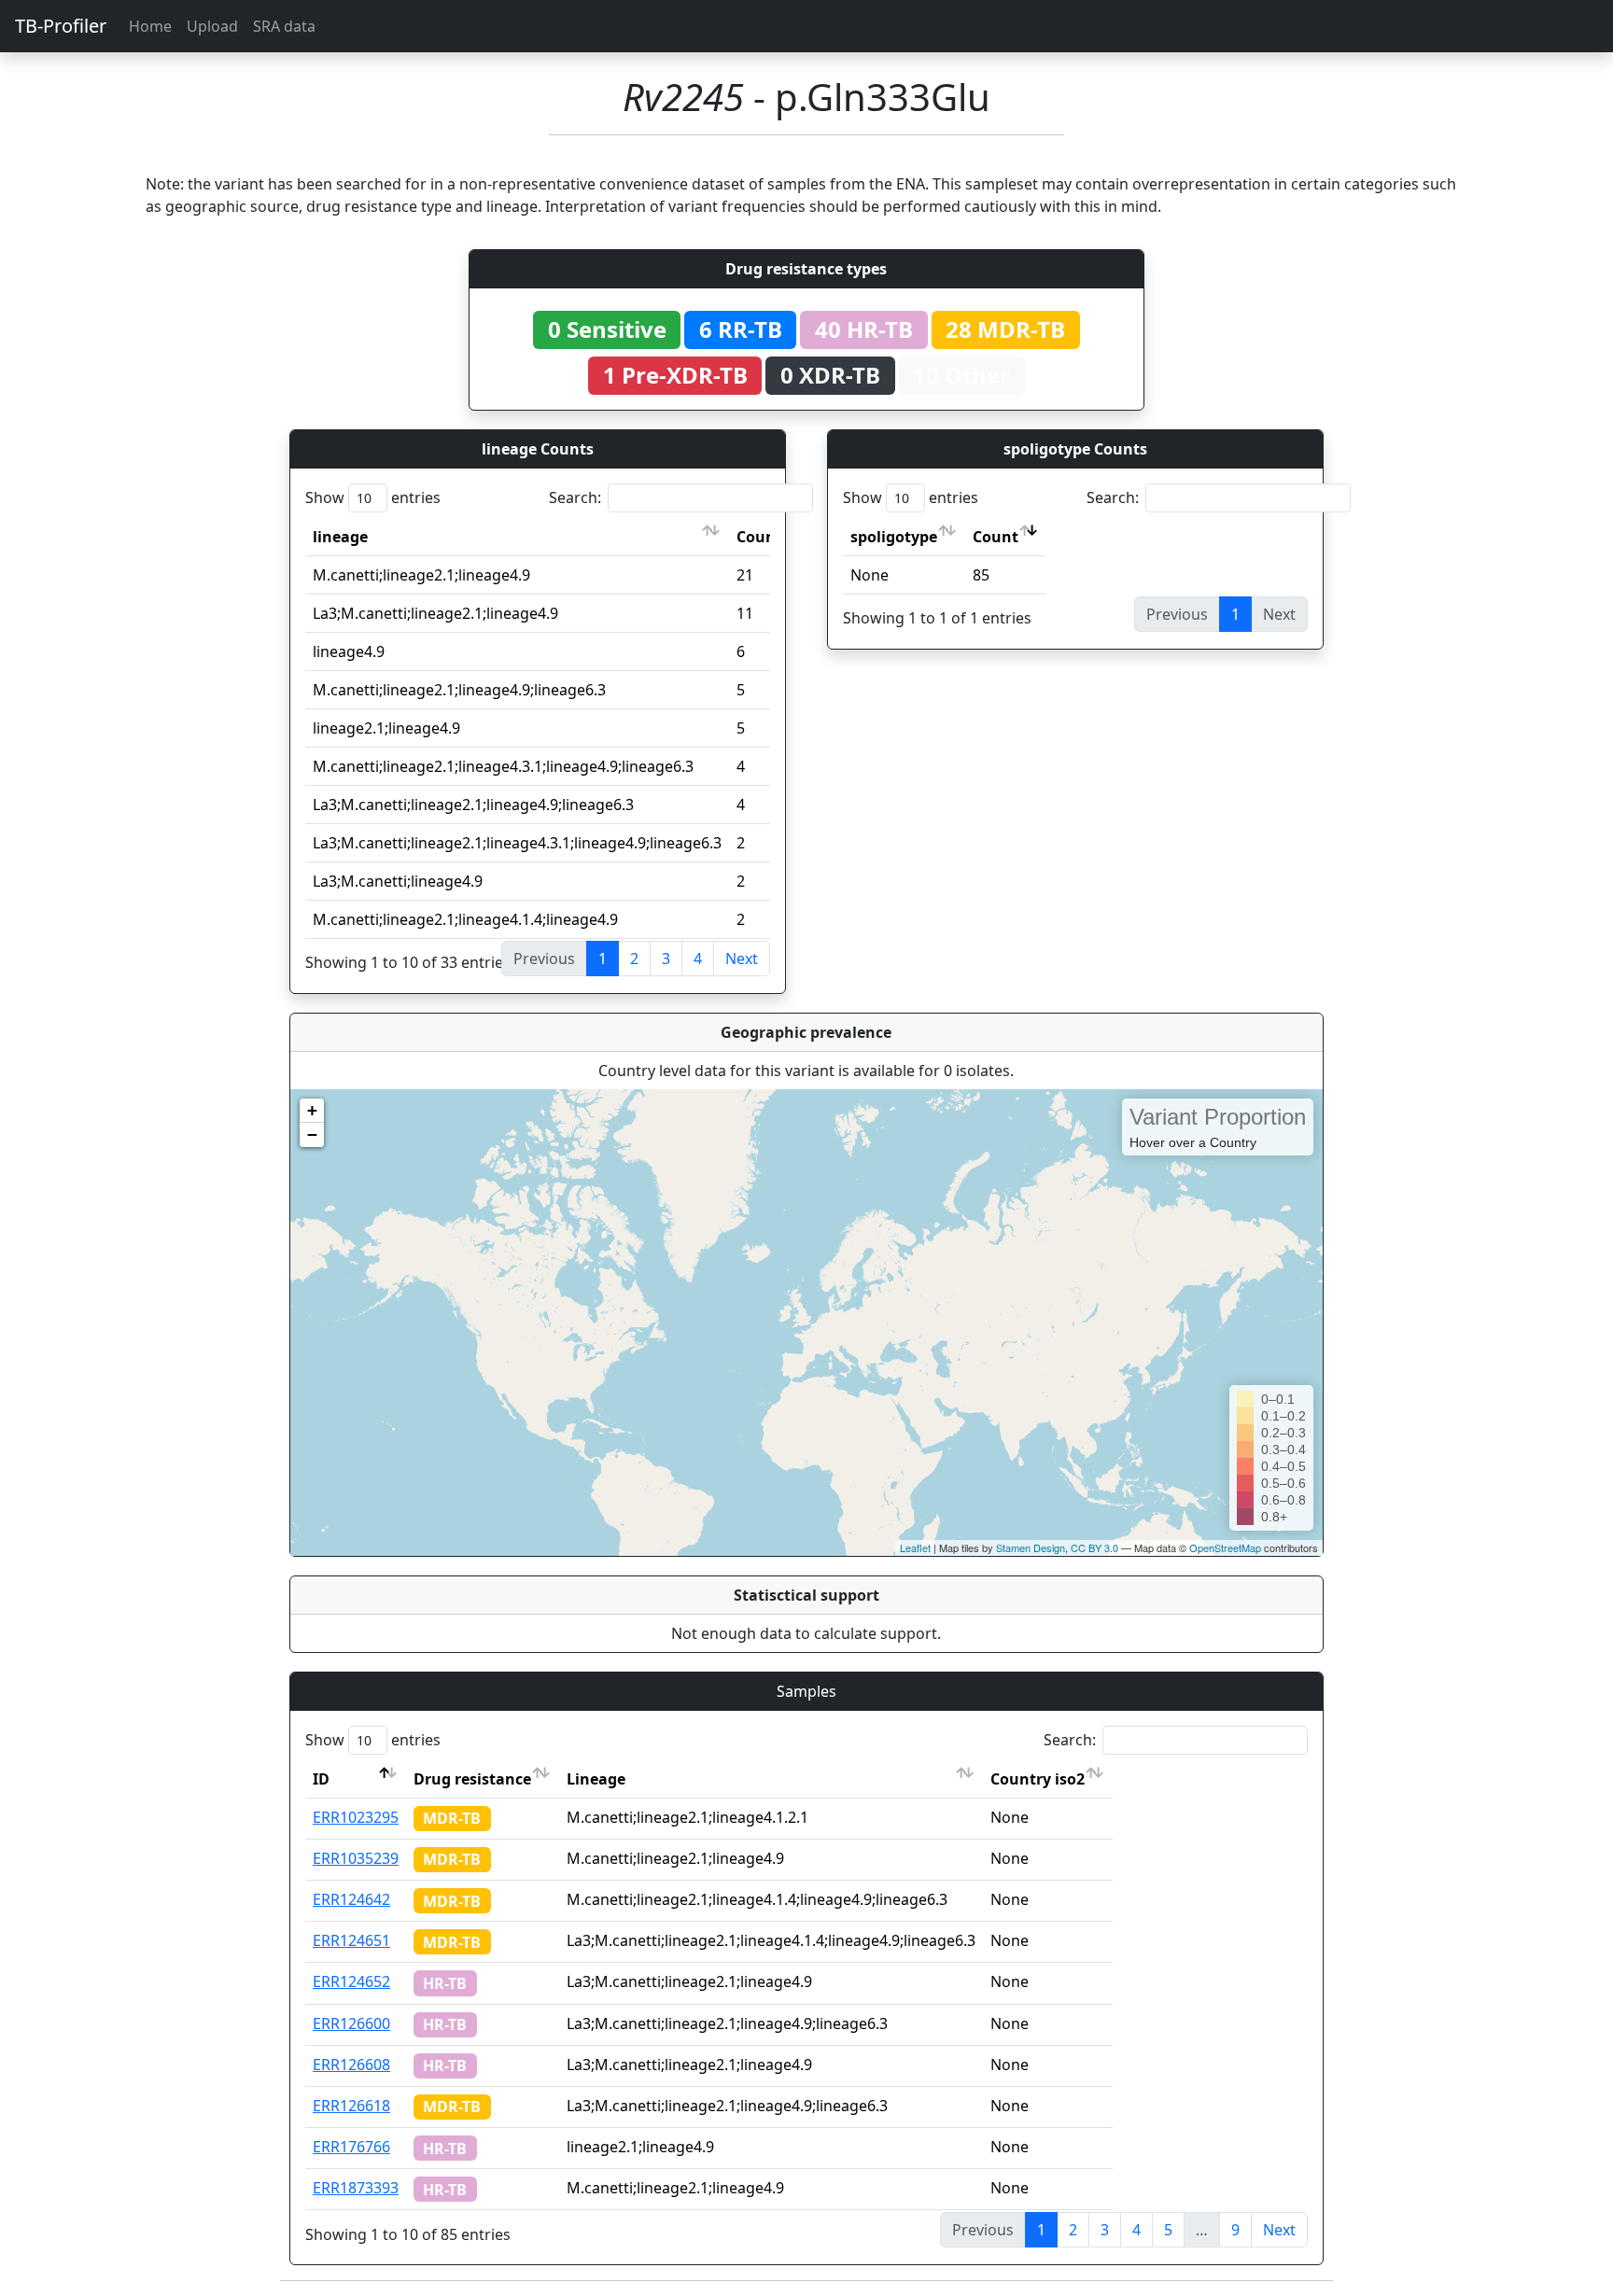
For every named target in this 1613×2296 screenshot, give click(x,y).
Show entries (373, 497)
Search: (575, 497)
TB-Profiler (61, 26)
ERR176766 (351, 2147)
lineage (340, 537)
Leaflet (915, 1547)
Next (742, 959)
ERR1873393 (356, 2188)
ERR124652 (351, 1981)
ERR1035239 (356, 1858)
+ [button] (312, 1110)
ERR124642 (351, 1899)
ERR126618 (351, 2106)
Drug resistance (472, 1779)
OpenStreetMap (1225, 1547)
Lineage (596, 1779)
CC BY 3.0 (1094, 1547)
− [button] (312, 1134)
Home (150, 26)
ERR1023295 (356, 1817)
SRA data (284, 26)
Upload (212, 26)
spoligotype (894, 537)
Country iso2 (1038, 1779)
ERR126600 (351, 2023)
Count (759, 537)
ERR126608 (351, 2065)
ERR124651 (351, 1940)
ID (321, 1779)
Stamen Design (1031, 1547)
